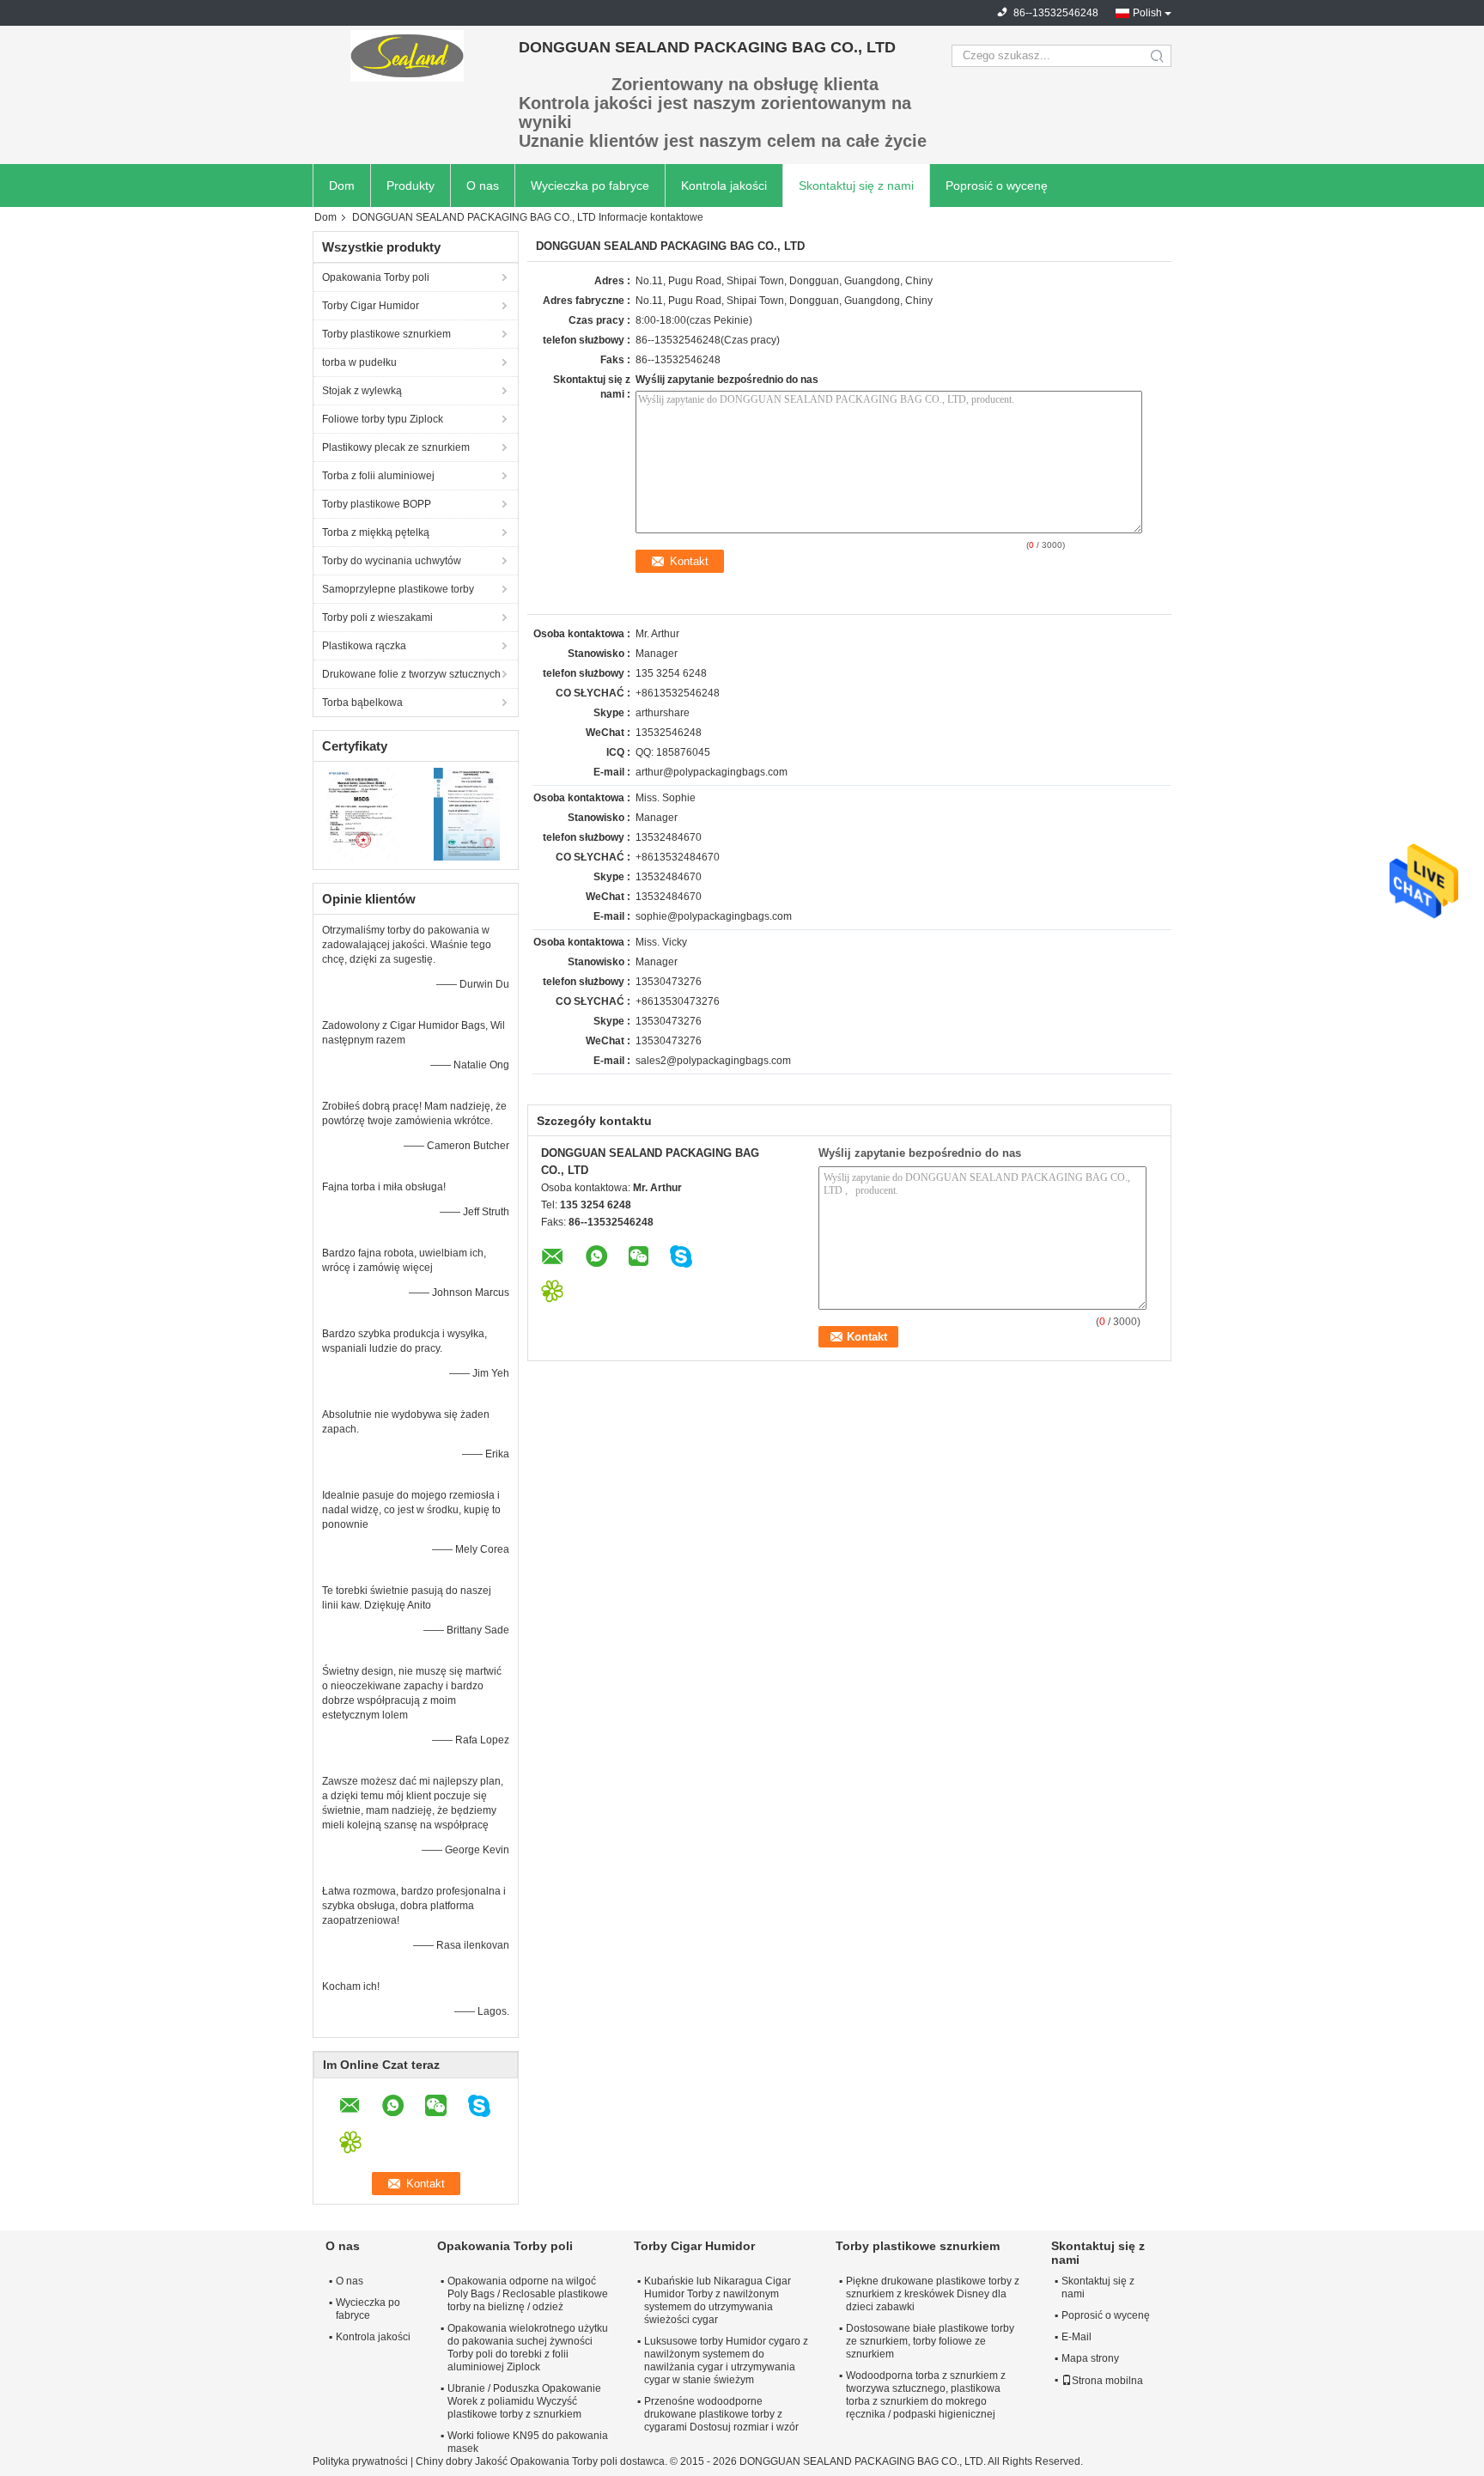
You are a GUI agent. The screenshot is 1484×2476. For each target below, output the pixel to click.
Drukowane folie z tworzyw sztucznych (411, 674)
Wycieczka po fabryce (590, 186)
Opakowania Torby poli (376, 277)
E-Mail (1077, 2337)
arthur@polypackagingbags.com (712, 772)
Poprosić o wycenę (997, 186)
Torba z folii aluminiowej (378, 476)
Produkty (411, 186)
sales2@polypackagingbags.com (713, 1061)
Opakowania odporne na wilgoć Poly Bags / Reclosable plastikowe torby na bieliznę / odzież (528, 2294)
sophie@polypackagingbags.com (714, 916)
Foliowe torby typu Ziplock (383, 419)
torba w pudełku (359, 362)
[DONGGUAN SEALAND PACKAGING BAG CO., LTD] (407, 56)
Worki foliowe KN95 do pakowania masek (528, 2442)
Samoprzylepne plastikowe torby (398, 589)
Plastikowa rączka (364, 646)
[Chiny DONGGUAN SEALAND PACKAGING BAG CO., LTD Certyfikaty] (365, 813)
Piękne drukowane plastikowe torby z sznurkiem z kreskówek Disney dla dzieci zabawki (933, 2294)
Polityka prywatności (360, 2461)
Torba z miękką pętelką (376, 532)
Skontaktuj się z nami (856, 186)
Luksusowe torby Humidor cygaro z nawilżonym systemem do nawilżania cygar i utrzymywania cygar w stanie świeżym (726, 2360)
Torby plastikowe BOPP (377, 504)
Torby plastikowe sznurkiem (386, 334)
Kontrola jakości (724, 186)
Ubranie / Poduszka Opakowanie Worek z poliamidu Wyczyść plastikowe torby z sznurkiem (524, 2401)
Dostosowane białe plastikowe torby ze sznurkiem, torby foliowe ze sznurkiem (930, 2341)
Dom (342, 186)
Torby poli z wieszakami (377, 617)
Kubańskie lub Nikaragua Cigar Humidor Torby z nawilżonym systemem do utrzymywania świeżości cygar (718, 2300)
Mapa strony (1090, 2358)
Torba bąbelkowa (362, 703)
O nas (483, 186)
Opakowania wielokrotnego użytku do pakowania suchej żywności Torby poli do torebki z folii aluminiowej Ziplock (528, 2348)
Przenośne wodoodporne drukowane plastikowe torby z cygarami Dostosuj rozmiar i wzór (721, 2414)
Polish (1147, 13)
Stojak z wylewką (362, 391)
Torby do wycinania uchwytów (392, 561)
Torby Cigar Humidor (371, 306)
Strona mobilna (1107, 2381)
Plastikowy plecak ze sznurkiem (396, 447)
